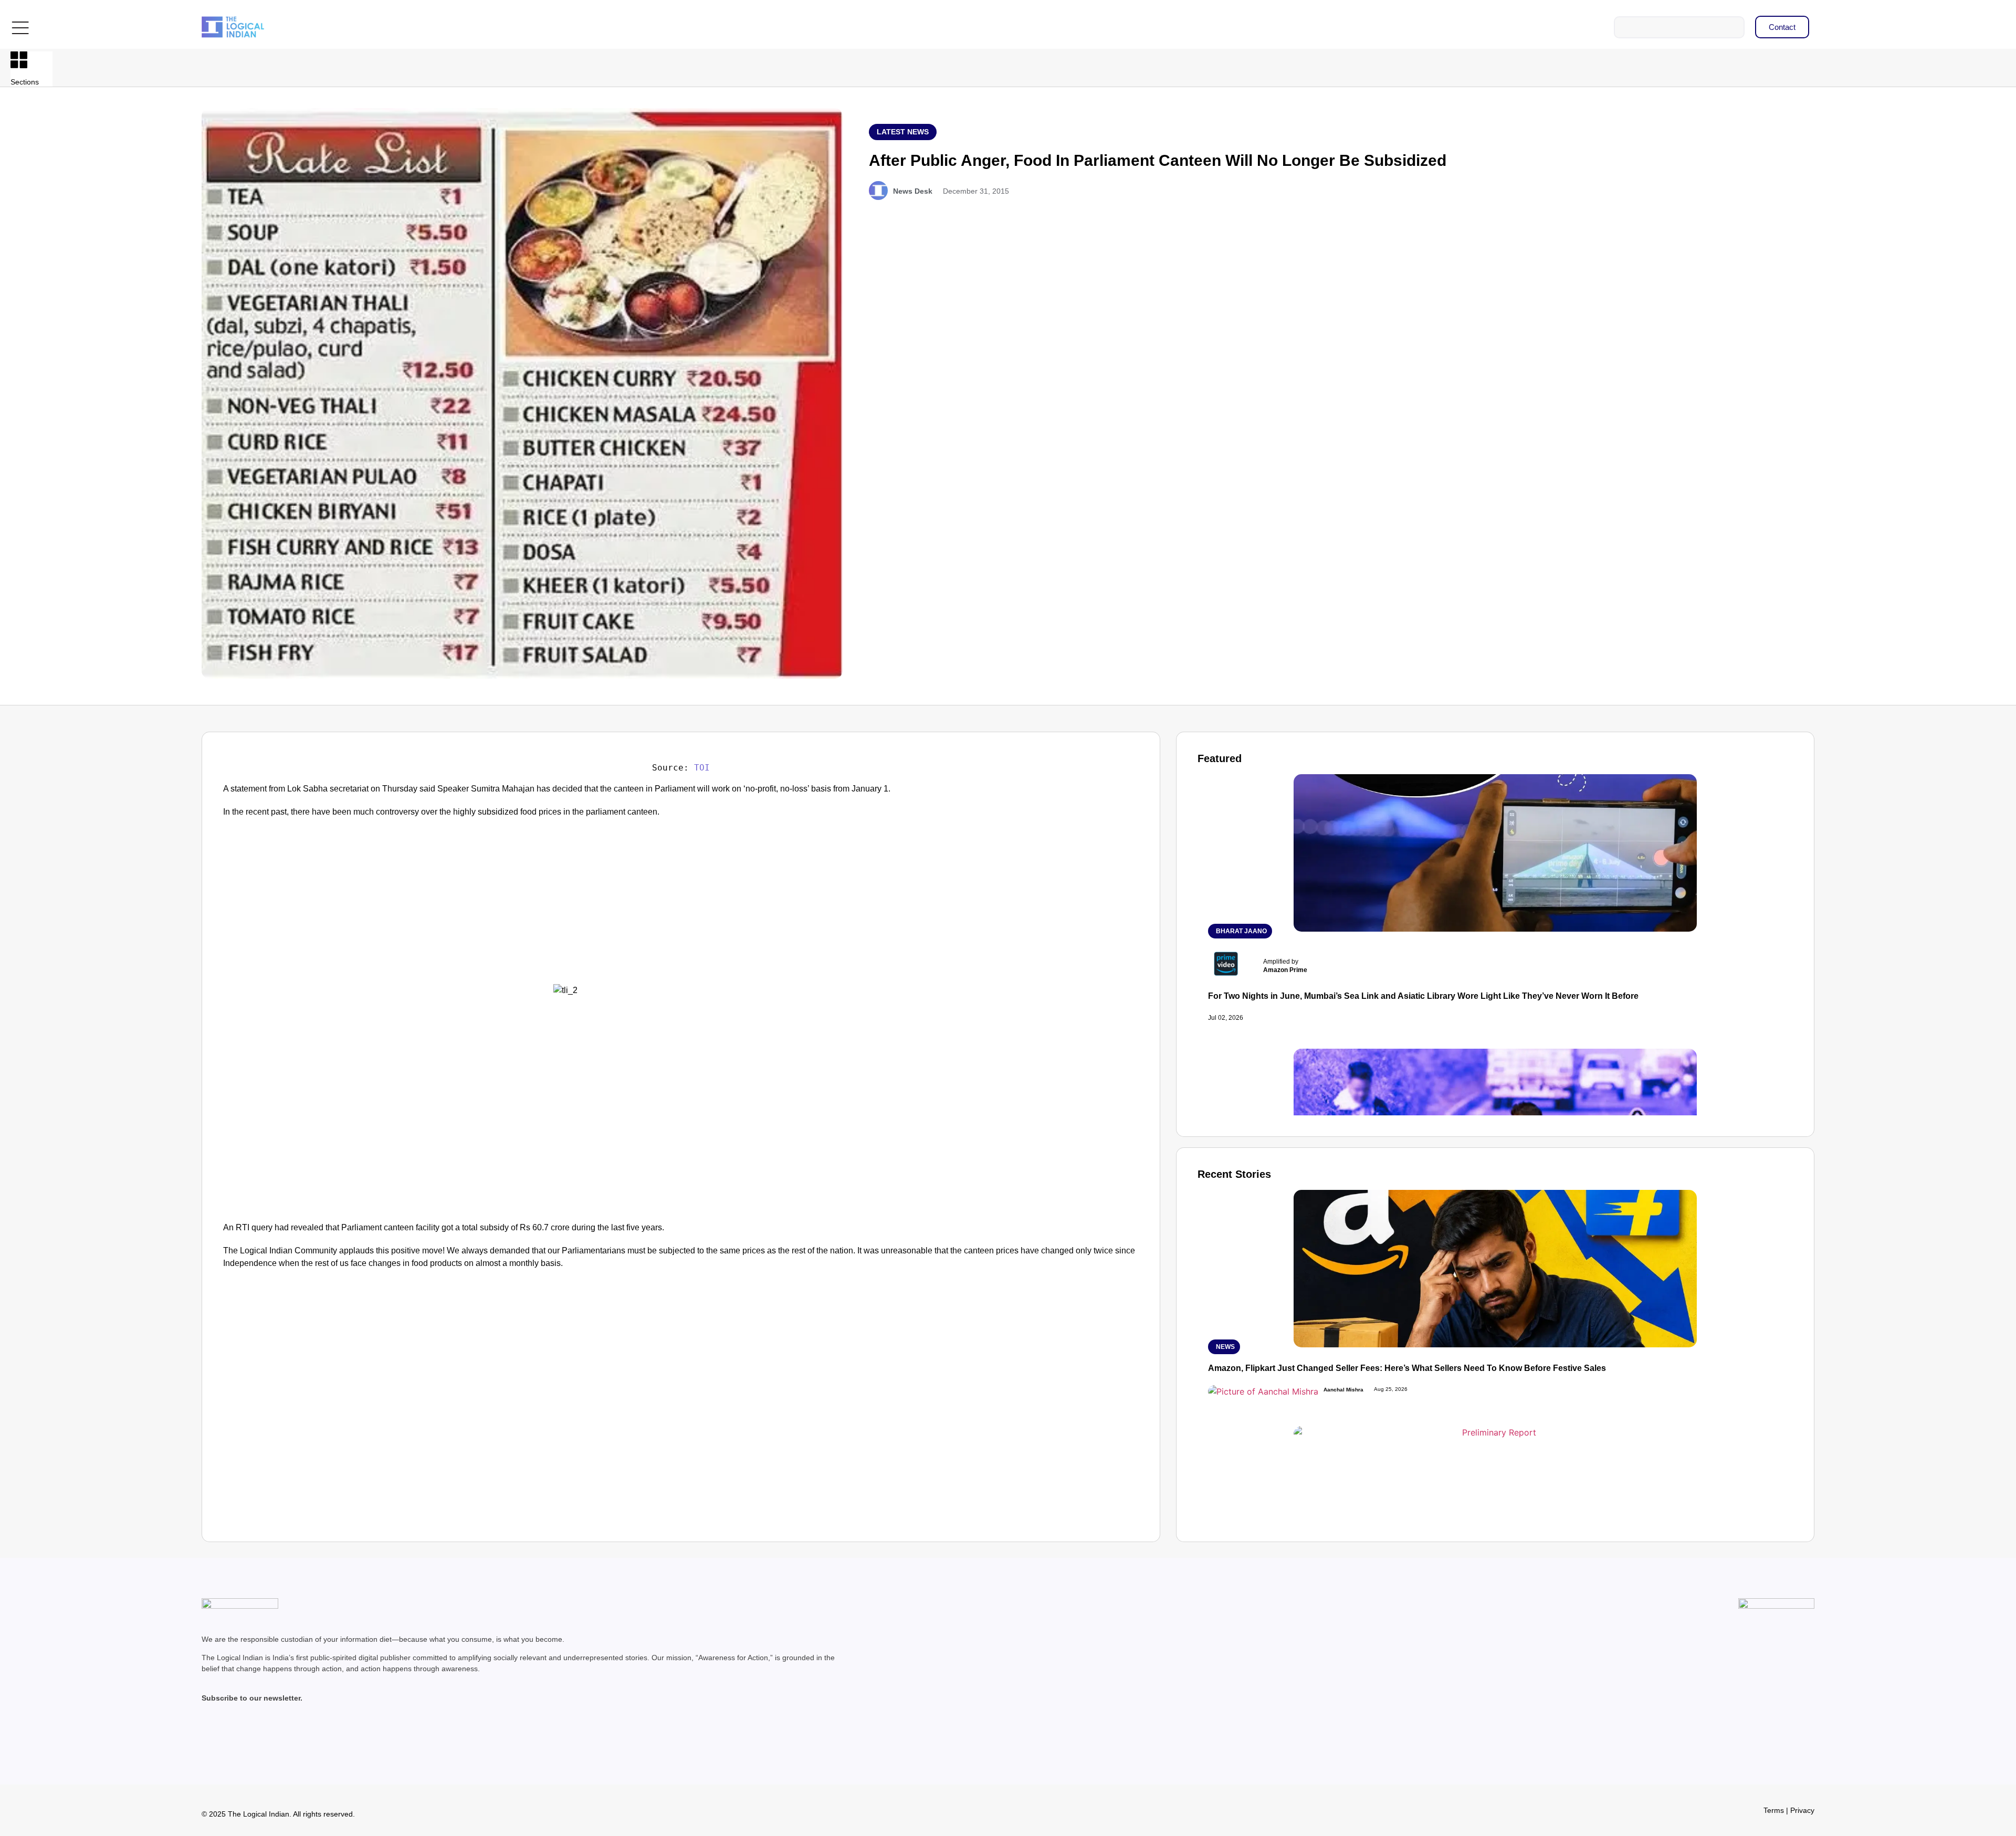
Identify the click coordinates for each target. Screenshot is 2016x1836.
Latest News (903, 132)
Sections (25, 82)
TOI (702, 768)
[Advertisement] (311, 906)
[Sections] (19, 60)
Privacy (1802, 1810)
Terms (1774, 1810)
